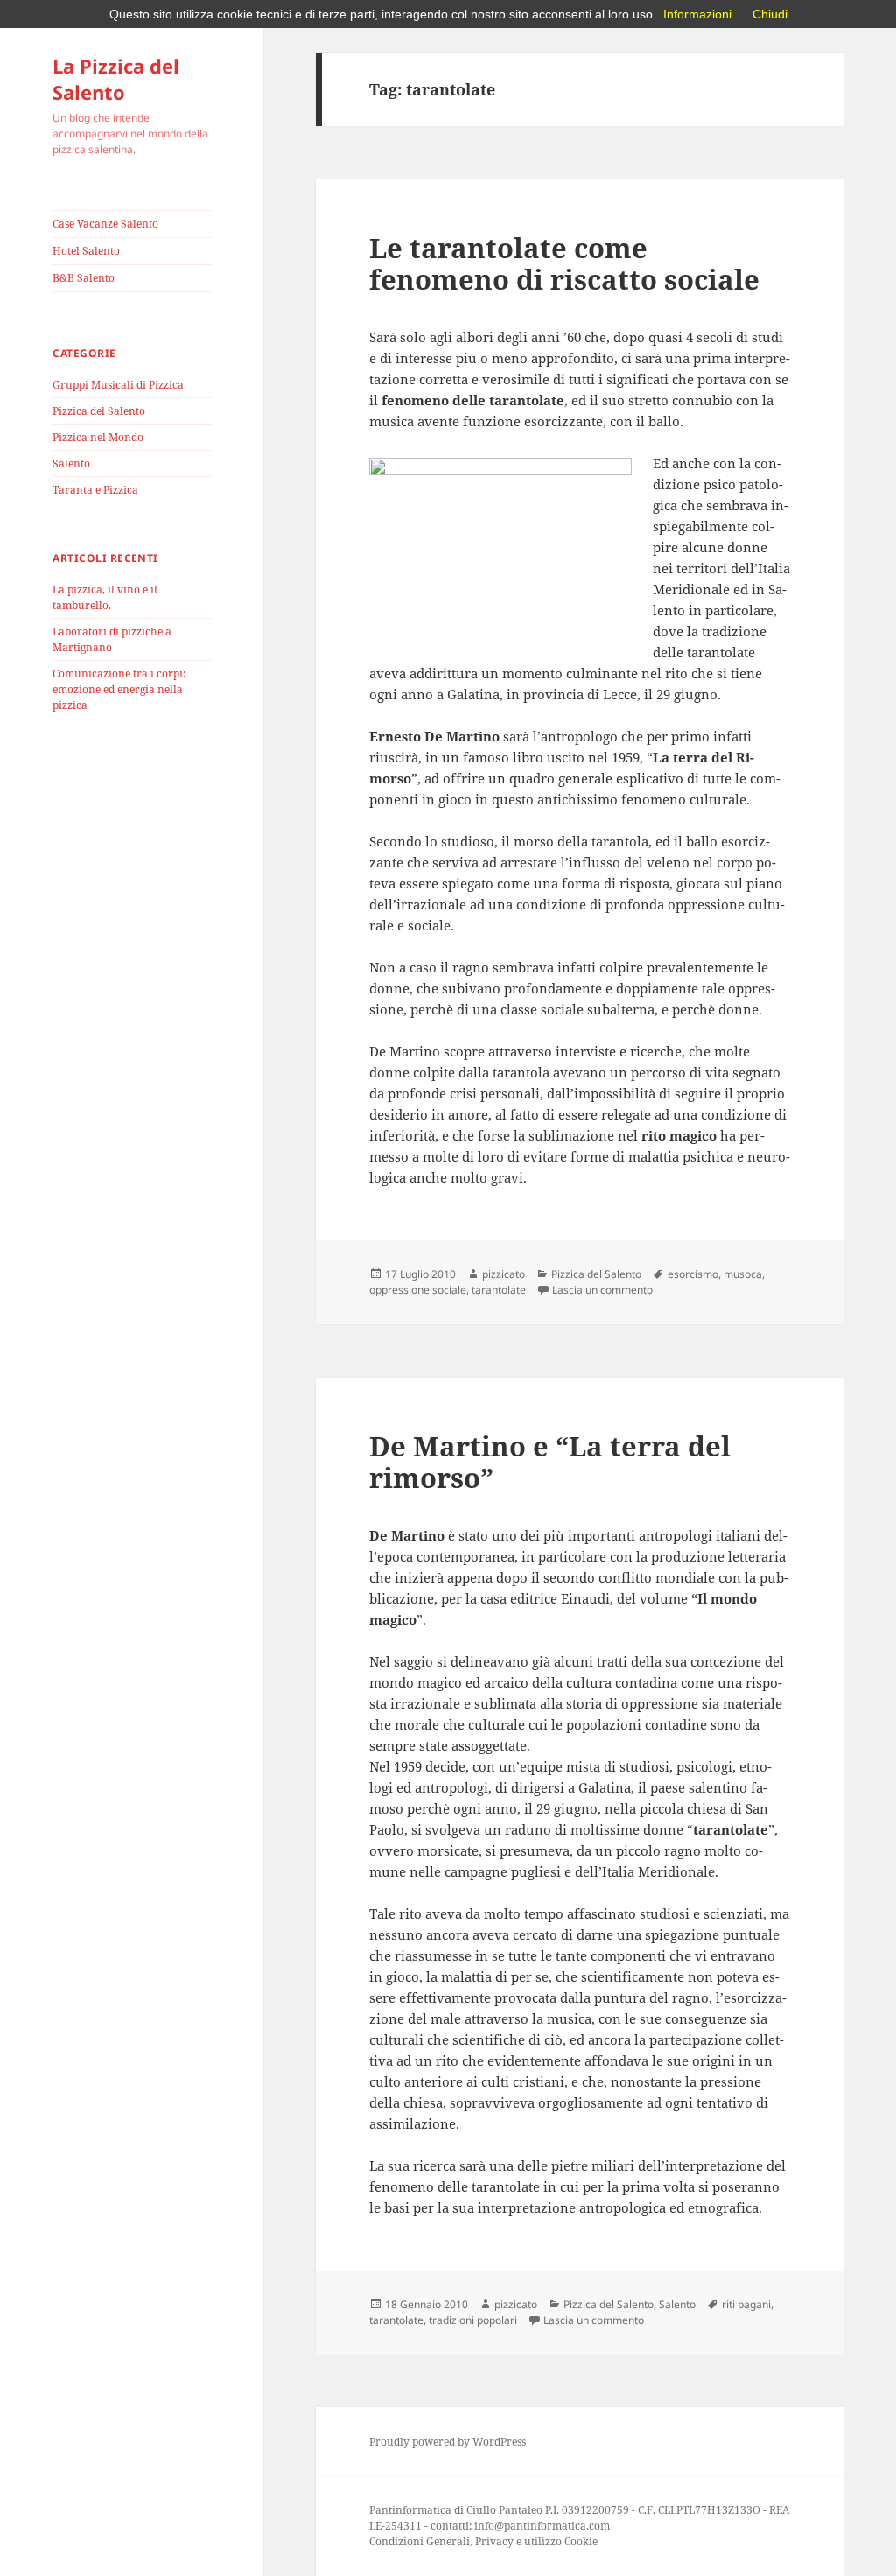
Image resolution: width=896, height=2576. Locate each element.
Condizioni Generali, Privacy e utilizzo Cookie (483, 2541)
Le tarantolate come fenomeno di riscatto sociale (564, 263)
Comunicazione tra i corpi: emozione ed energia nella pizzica (119, 689)
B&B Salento (84, 278)
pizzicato (504, 1274)
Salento (71, 463)
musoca (743, 1274)
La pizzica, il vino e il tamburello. (105, 597)
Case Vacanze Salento (105, 224)
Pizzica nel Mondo (98, 437)
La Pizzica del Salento (116, 79)
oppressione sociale (418, 1290)
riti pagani (746, 2304)
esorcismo (693, 1274)
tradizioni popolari (473, 2320)
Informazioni (697, 14)
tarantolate (499, 1290)
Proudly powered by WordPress (448, 2442)
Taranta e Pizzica (95, 490)
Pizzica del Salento (99, 411)
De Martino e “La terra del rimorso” (550, 1462)
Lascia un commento (602, 1290)
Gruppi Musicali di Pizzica (118, 385)
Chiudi (770, 14)
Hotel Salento (86, 251)
